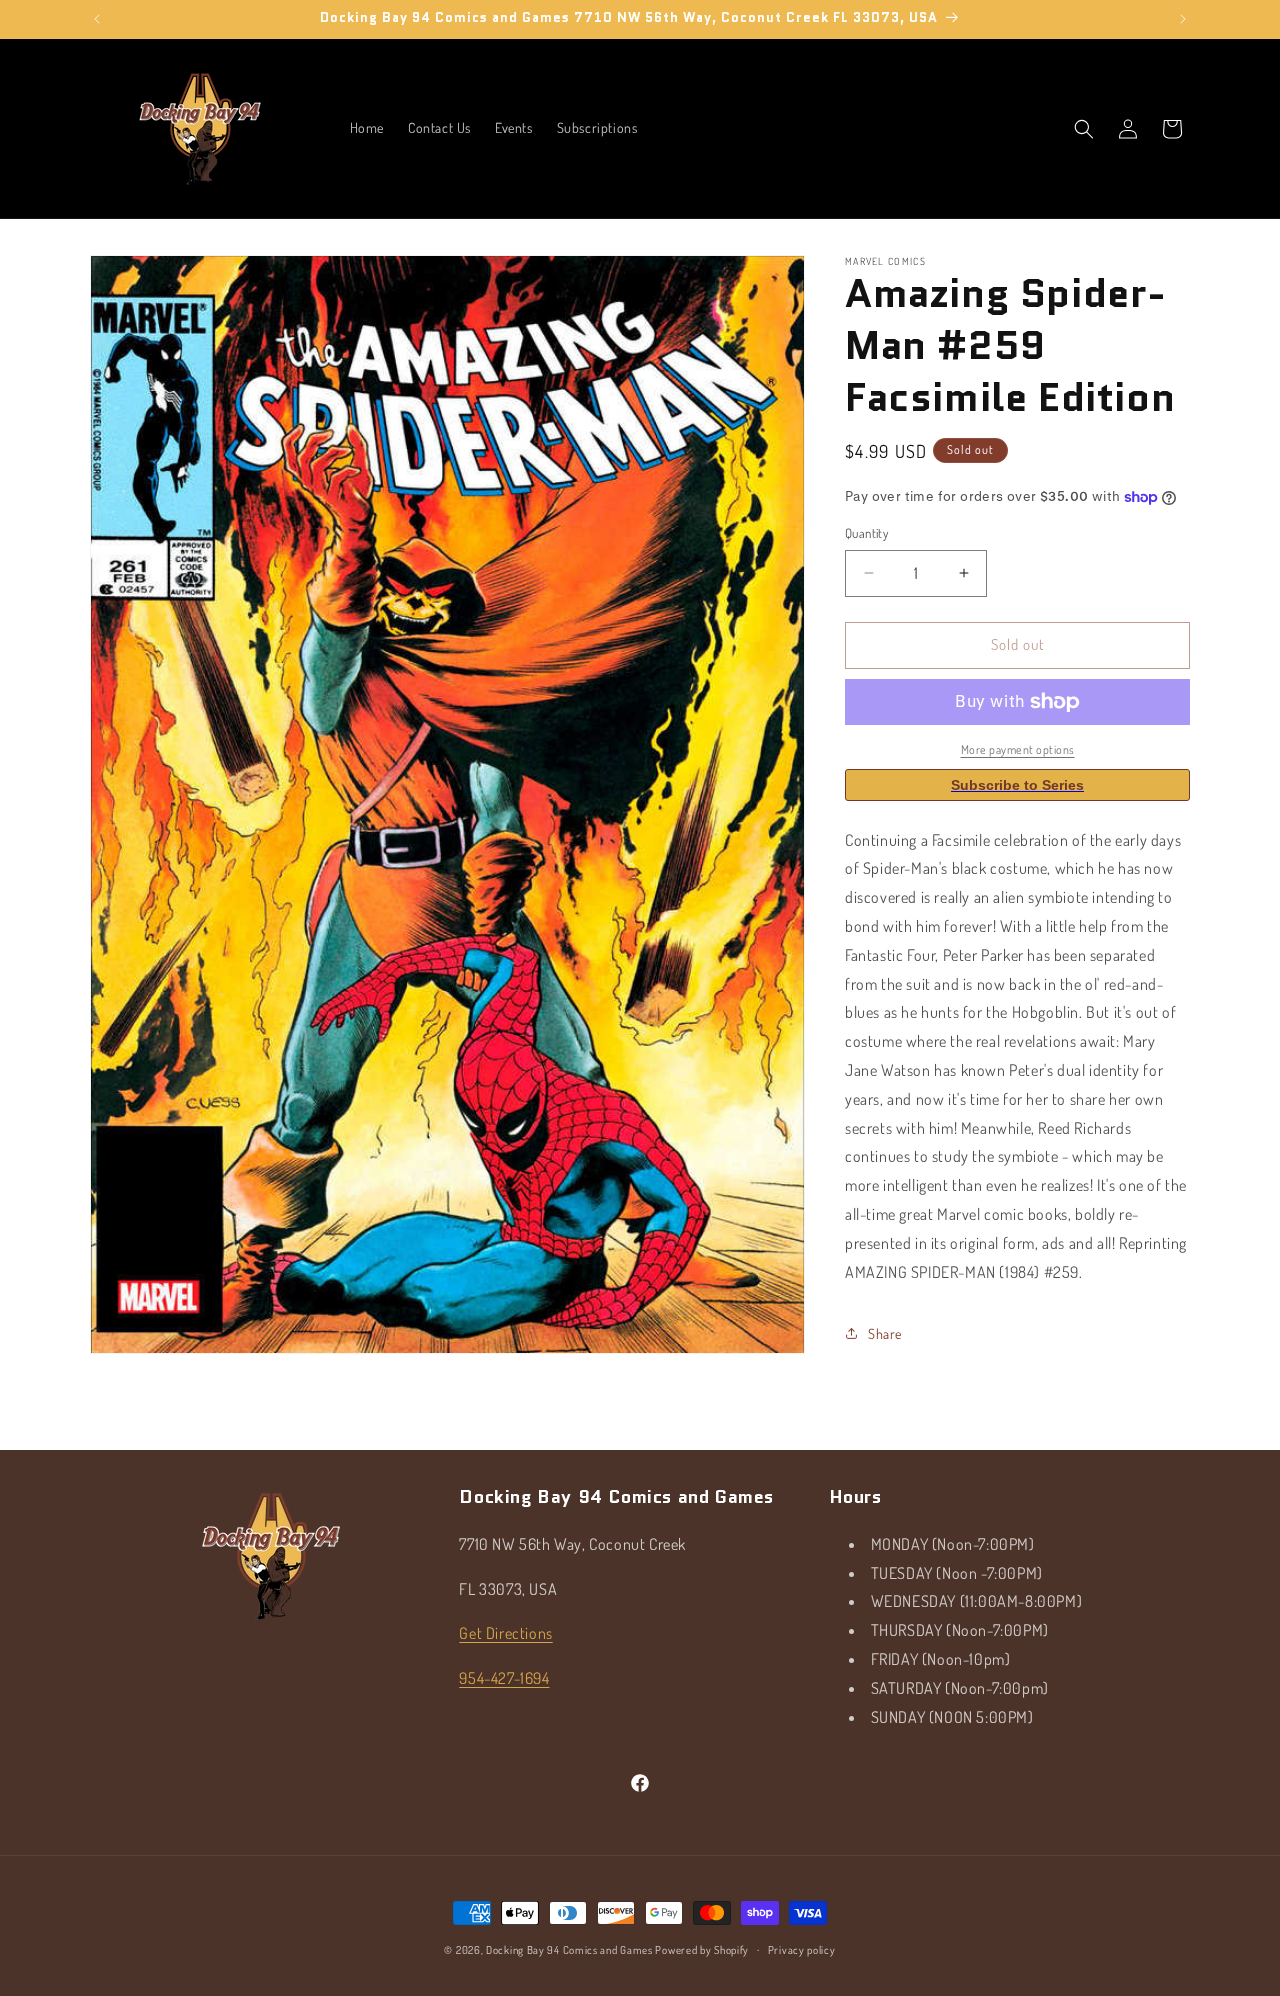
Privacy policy (802, 1950)
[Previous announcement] (97, 19)
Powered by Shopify (702, 1950)
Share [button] (885, 1333)
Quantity (866, 533)
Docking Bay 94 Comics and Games (569, 1950)
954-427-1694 (504, 1678)
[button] (1084, 129)
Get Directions (505, 1633)
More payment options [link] (1018, 749)
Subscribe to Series (1017, 785)
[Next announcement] (1183, 19)
